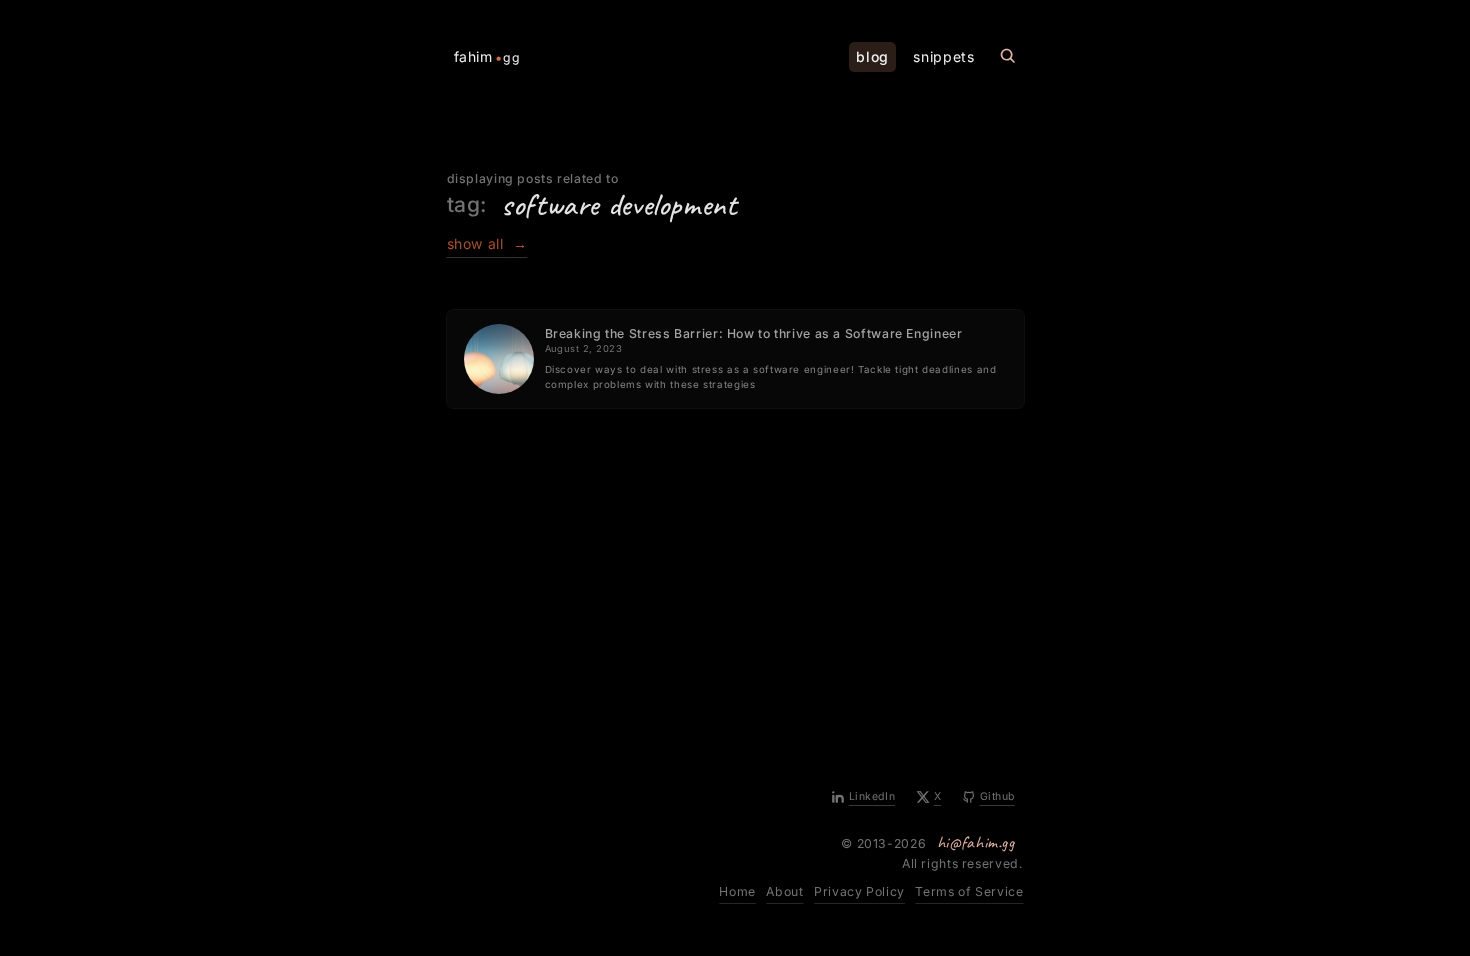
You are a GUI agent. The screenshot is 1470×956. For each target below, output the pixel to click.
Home (737, 891)
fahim (487, 57)
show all (487, 243)
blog (872, 56)
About (784, 891)
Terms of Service (969, 891)
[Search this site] (1008, 56)
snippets (943, 56)
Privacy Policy (859, 891)
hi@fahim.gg (976, 842)
